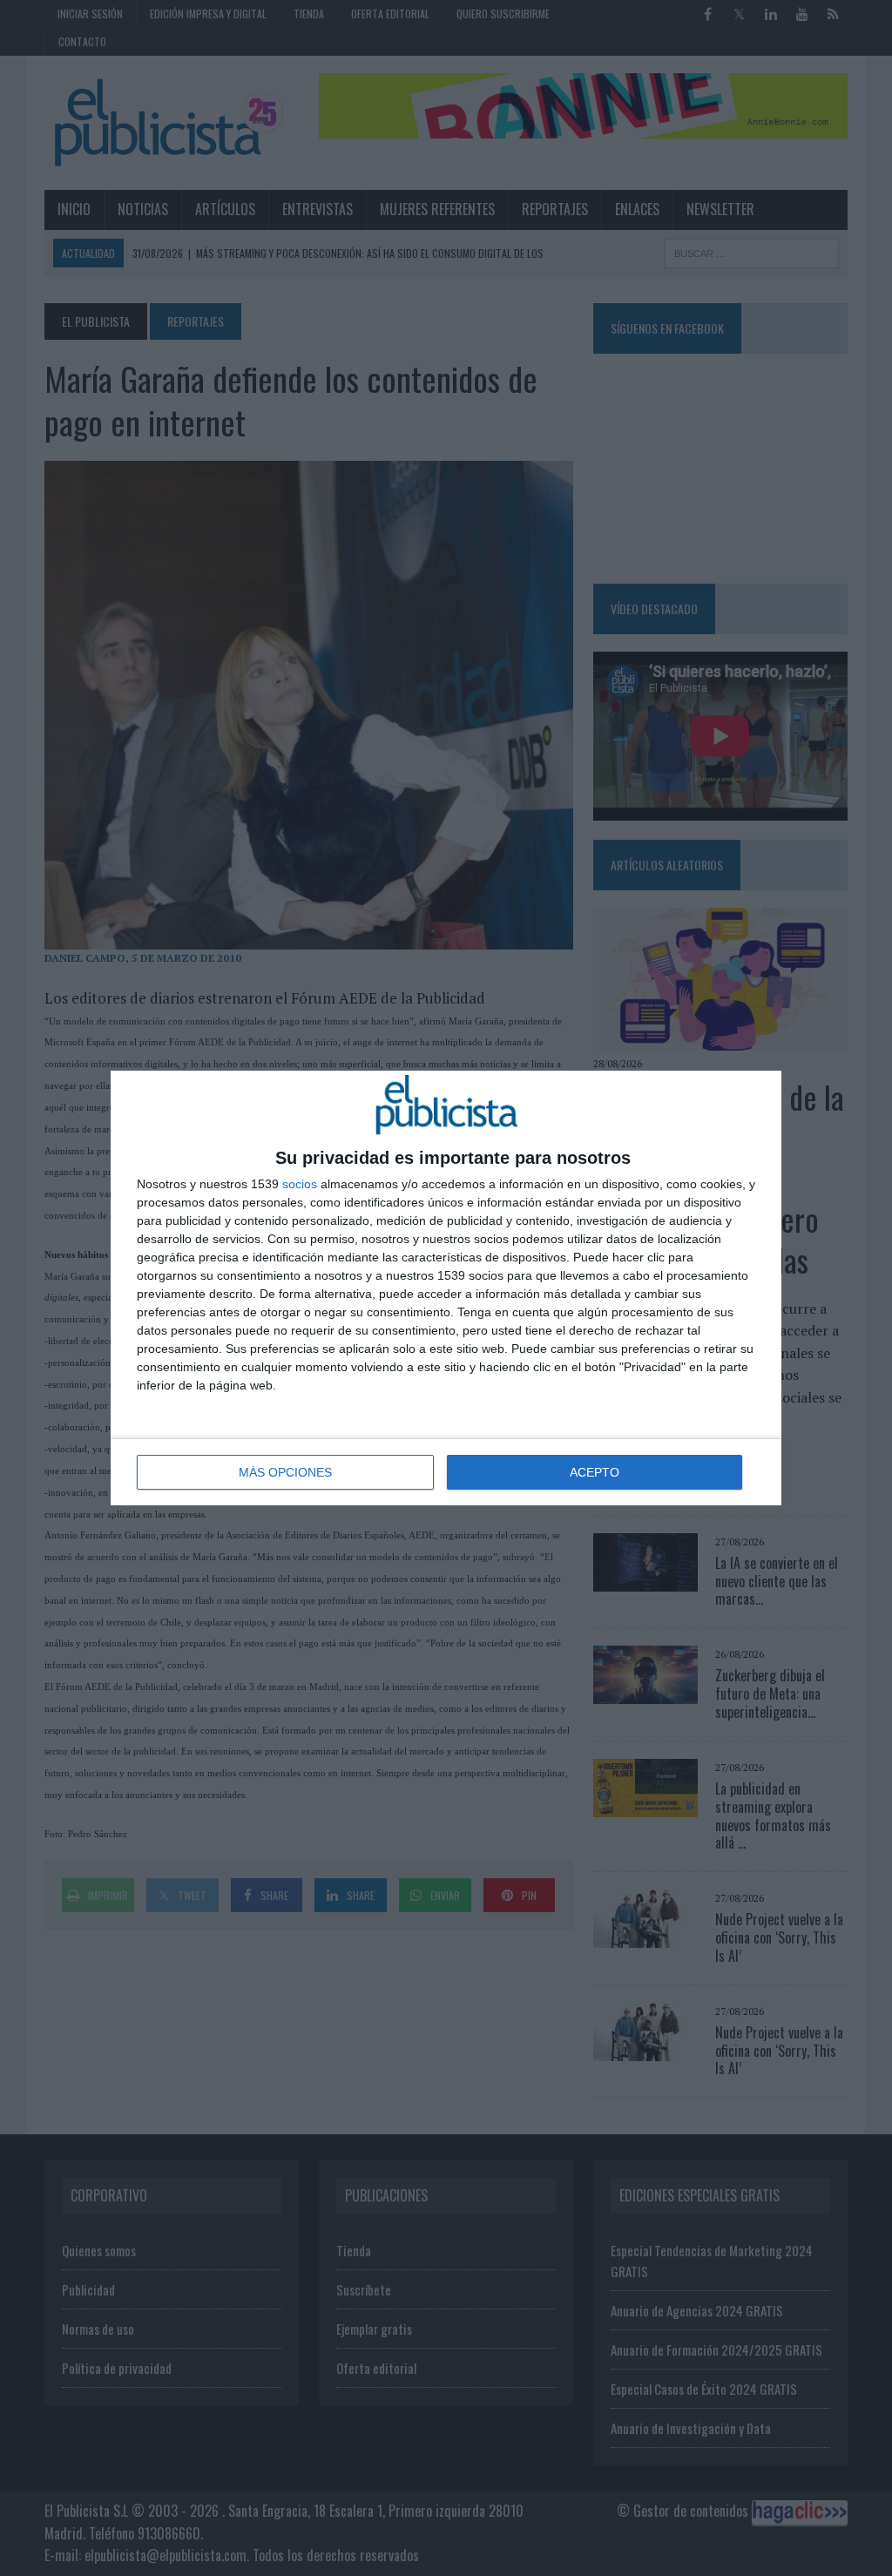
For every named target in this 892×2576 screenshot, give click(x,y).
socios (300, 1184)
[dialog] (446, 1288)
